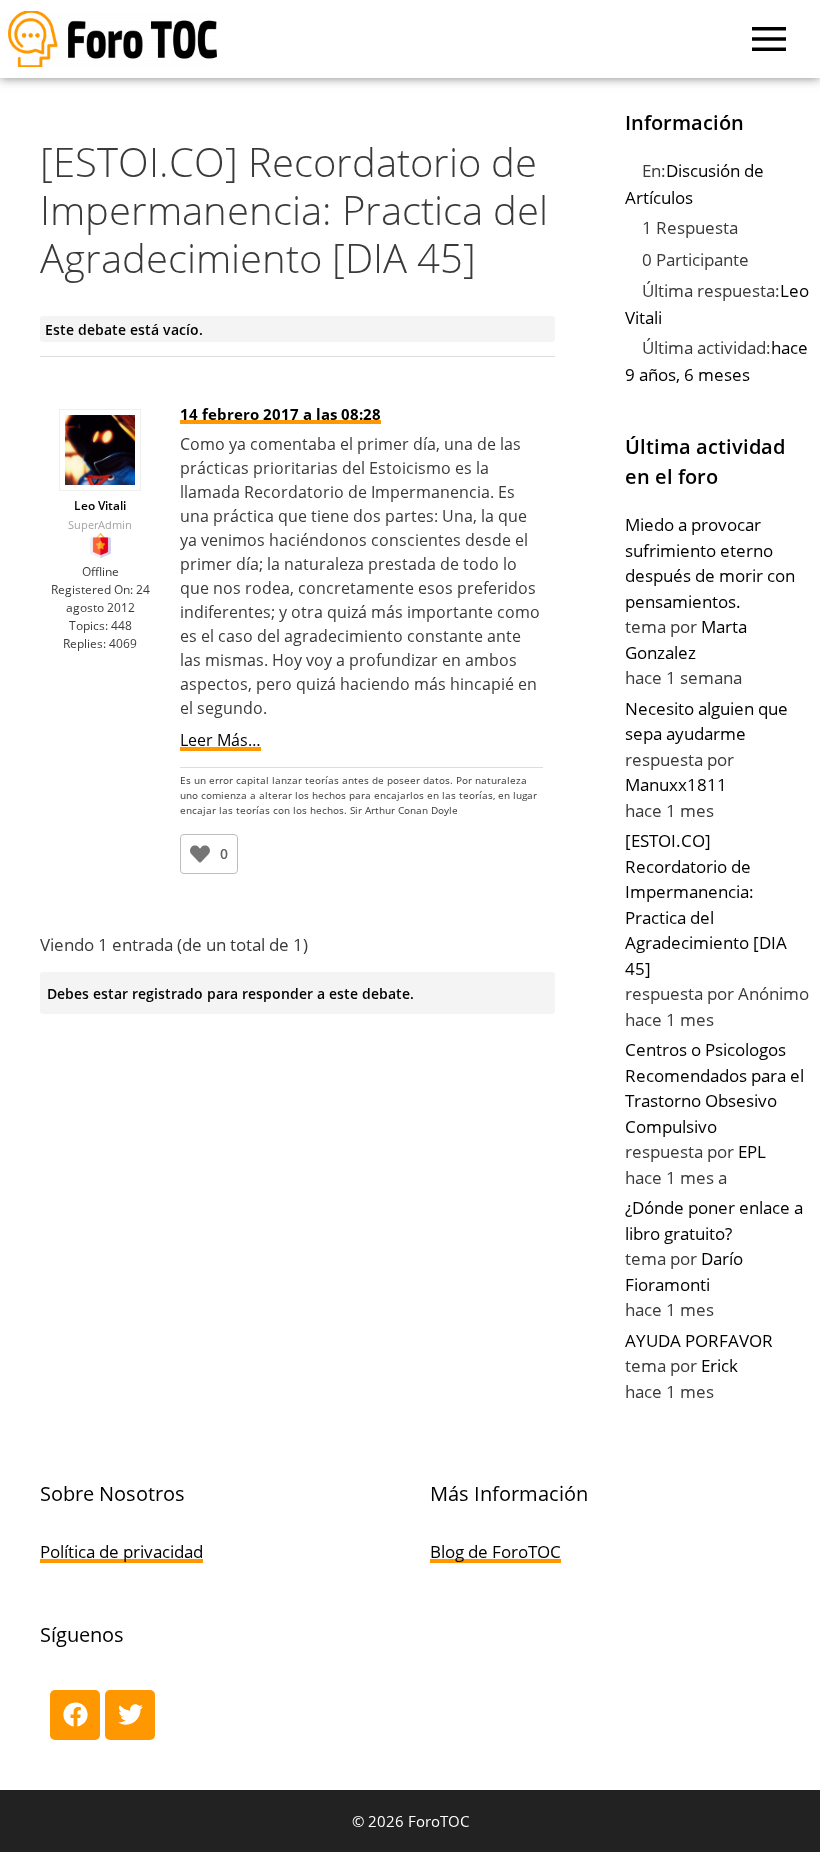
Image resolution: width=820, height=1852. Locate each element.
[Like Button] (200, 854)
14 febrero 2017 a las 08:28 (280, 414)
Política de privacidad (121, 1551)
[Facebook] (75, 1715)
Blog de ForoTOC (495, 1551)
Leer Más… (220, 740)
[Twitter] (130, 1715)
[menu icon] (769, 39)
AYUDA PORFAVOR (699, 1340)
